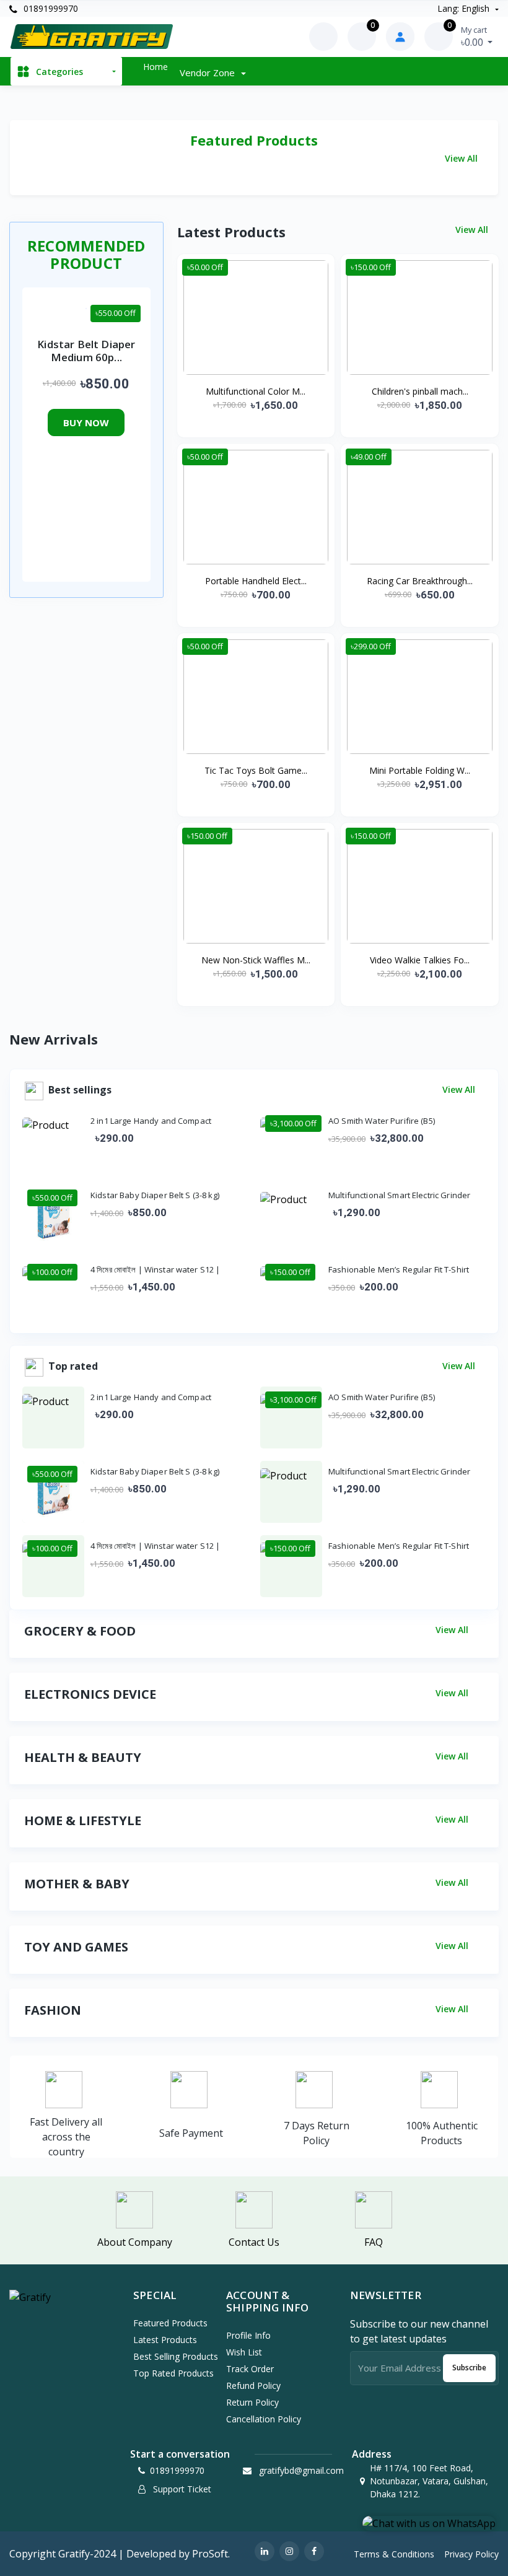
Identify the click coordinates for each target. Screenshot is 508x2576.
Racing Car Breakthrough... (420, 581)
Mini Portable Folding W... (420, 770)
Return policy (252, 2402)
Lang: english (465, 8)
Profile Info (248, 2335)
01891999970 (50, 8)
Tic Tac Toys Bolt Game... (256, 770)
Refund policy (253, 2385)
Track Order (250, 2369)
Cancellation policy (264, 2419)
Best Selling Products (176, 2356)
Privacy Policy (471, 2554)
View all (462, 158)
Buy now (86, 423)
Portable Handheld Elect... (256, 581)
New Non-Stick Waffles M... (256, 960)
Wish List (244, 2352)
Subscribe (469, 2368)
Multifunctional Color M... (256, 391)
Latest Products (165, 2340)
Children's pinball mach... (420, 391)
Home (155, 67)
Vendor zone (208, 72)
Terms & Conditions (394, 2554)
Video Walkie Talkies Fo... (420, 960)
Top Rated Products (173, 2373)
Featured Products (170, 2323)
